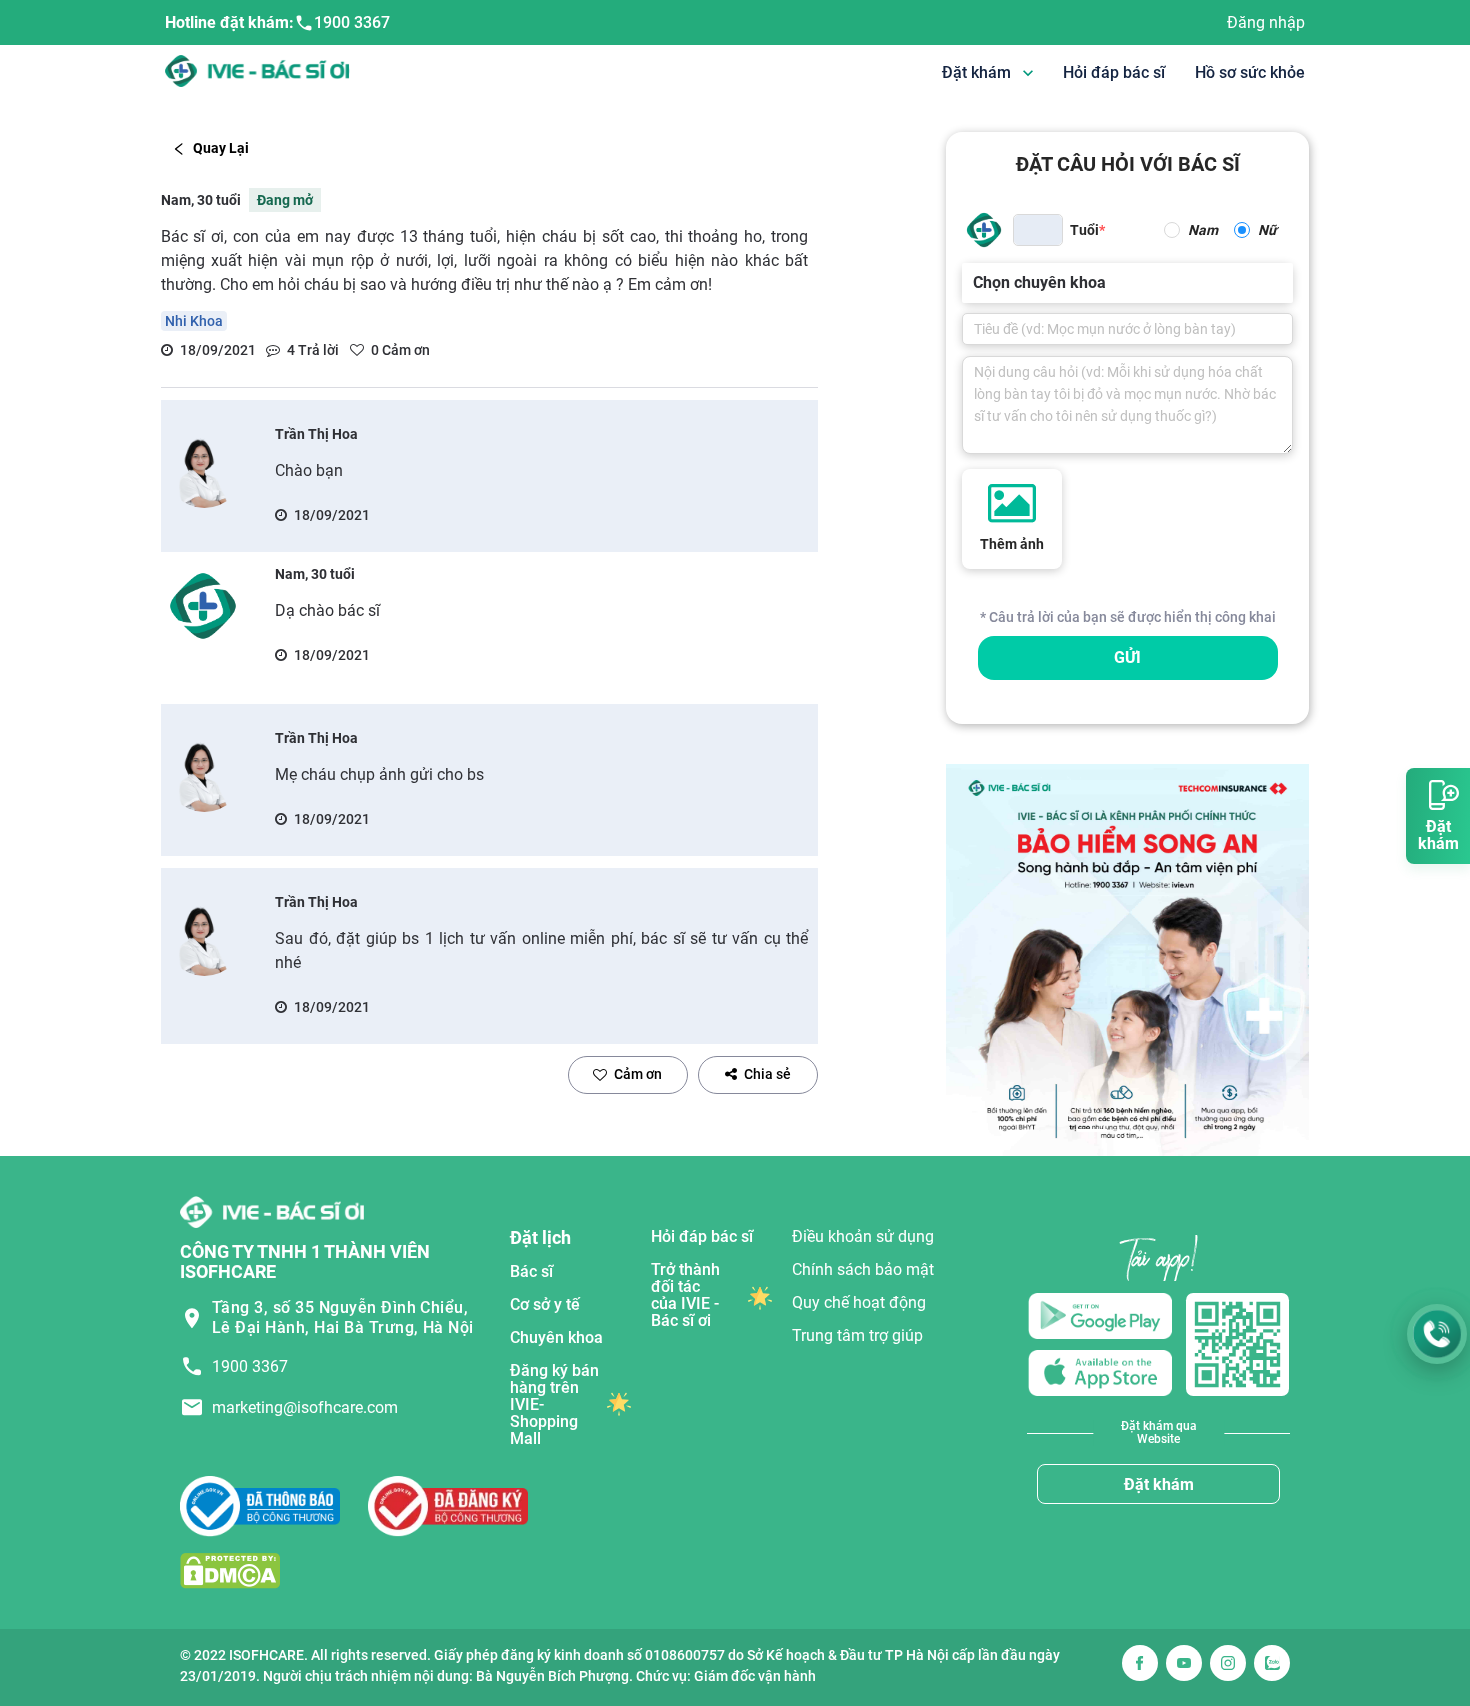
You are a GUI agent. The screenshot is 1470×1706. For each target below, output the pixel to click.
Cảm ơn (638, 1074)
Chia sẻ (767, 1074)
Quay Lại (221, 148)
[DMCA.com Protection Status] (230, 1569)
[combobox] (975, 283)
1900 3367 (352, 22)
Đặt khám (1159, 1484)
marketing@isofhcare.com (305, 1407)
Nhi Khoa (194, 321)
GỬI (1127, 657)
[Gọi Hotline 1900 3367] (1437, 1334)
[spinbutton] (1038, 230)
